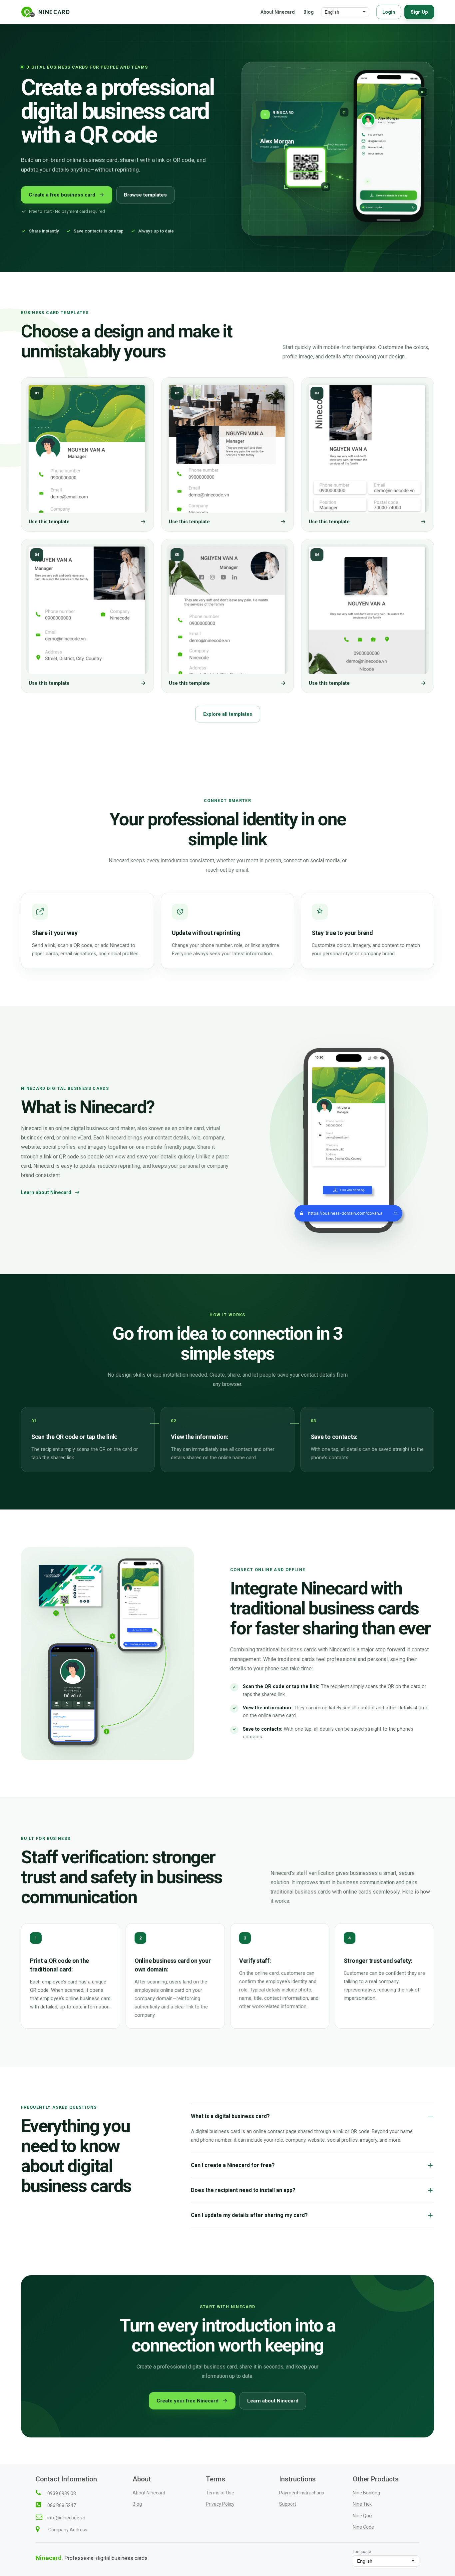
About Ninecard (278, 12)
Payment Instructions (302, 2493)
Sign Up (419, 12)
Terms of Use (220, 2493)
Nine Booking (366, 2493)
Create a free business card (62, 195)
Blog (309, 12)
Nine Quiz (363, 2516)
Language (362, 2552)
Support (288, 2504)
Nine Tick (362, 2504)
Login (389, 12)
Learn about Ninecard (46, 1193)
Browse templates (145, 195)
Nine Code (363, 2527)
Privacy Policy (220, 2504)
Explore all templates (228, 714)
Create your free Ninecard (188, 2401)
